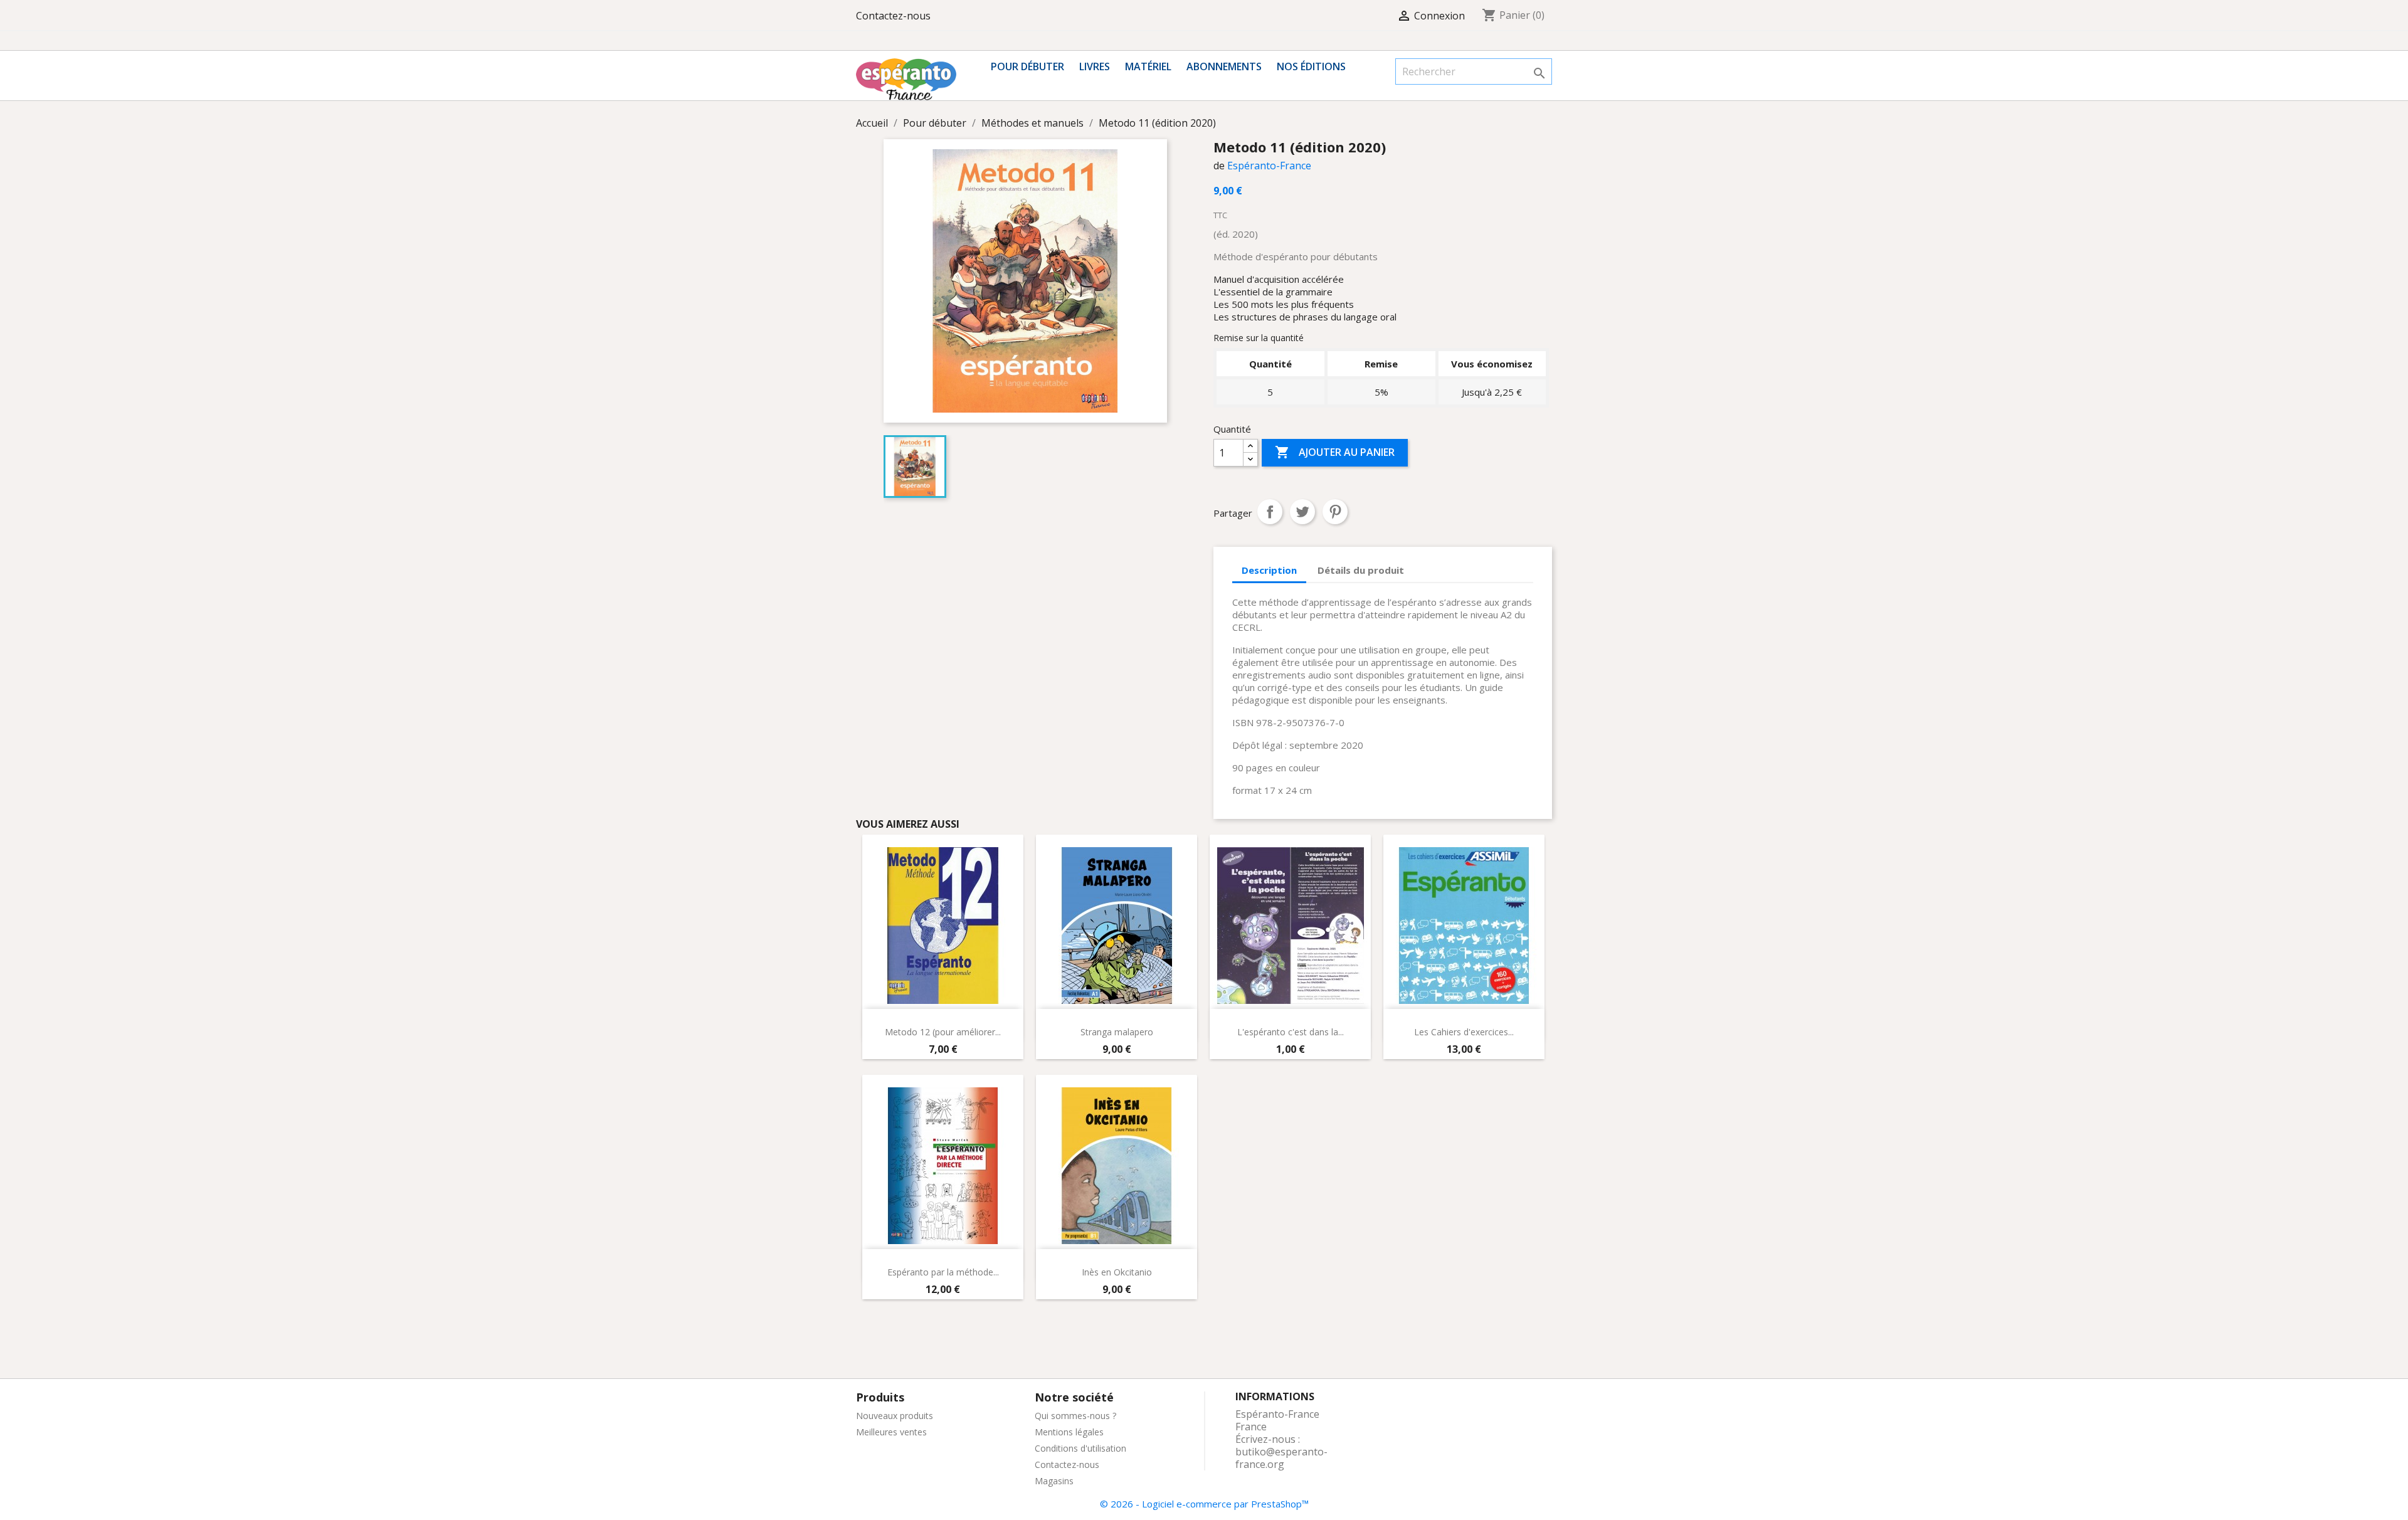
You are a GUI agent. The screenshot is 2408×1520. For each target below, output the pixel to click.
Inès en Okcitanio (1117, 1272)
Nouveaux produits (895, 1416)
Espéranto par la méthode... (943, 1272)
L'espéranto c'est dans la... (1291, 1032)
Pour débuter (1027, 66)
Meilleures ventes (891, 1432)
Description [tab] (1269, 570)
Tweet (1302, 512)
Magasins (1054, 1481)
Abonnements (1224, 66)
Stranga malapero (1117, 1032)
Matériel (1148, 66)
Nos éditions (1311, 66)
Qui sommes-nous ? (1075, 1416)
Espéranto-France (1269, 166)
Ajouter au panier (1335, 452)
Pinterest (1335, 512)
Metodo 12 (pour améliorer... (943, 1032)
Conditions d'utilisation (1080, 1448)
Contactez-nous (893, 16)
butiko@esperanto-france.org (1281, 1458)
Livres (1095, 66)
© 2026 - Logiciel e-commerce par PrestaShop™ (1204, 1504)
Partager (1270, 512)
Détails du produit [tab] (1361, 570)
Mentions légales (1069, 1432)
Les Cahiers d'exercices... (1464, 1032)
